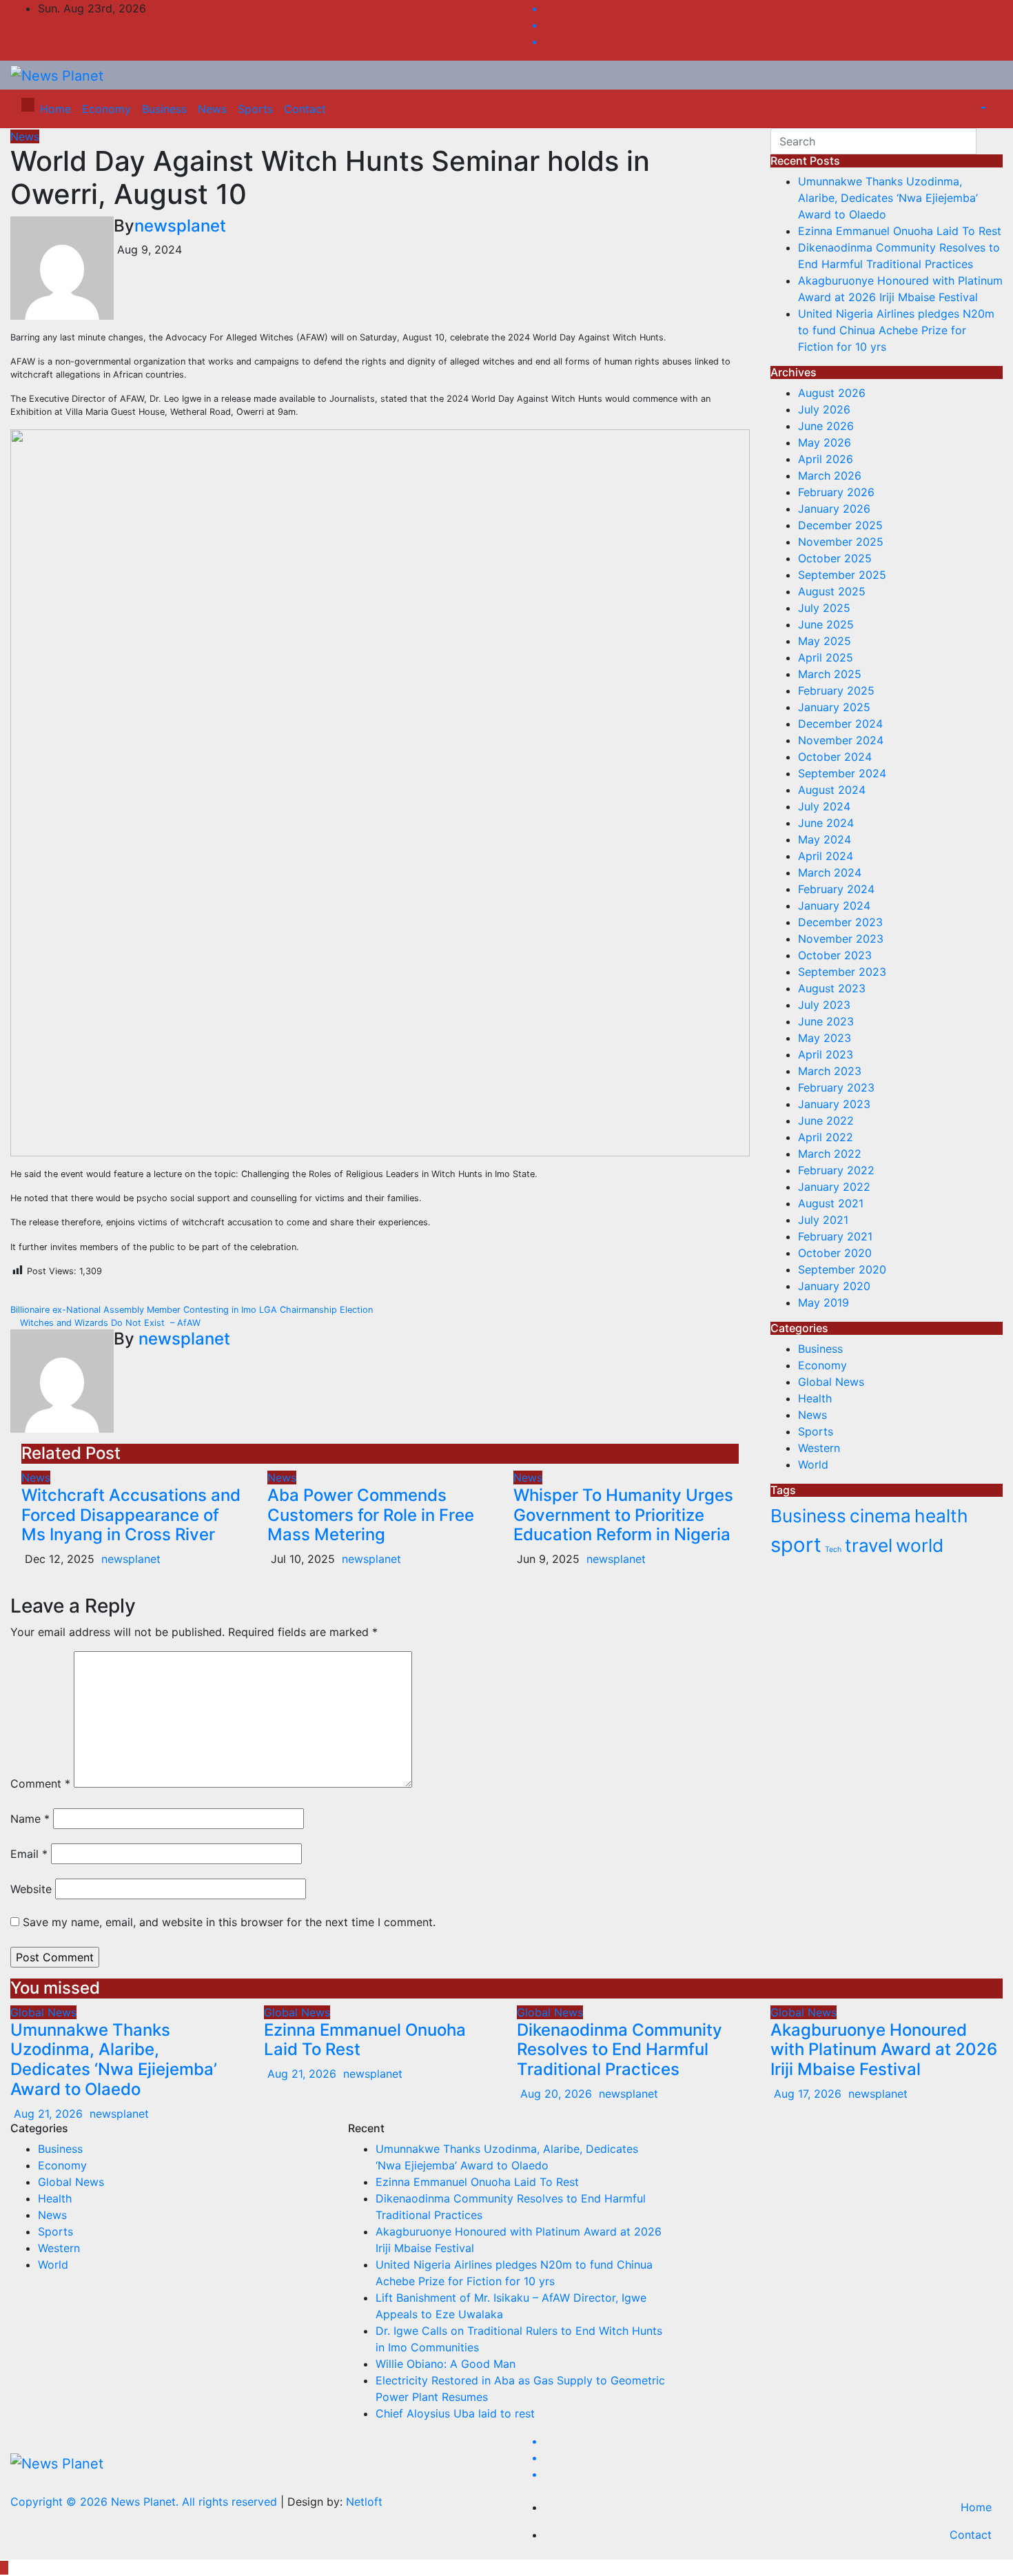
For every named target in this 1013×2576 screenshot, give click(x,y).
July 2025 (824, 608)
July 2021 (823, 1220)
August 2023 (832, 988)
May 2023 (825, 1038)
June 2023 (826, 1021)
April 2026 (826, 459)
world (920, 1545)
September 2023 (842, 972)
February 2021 (835, 1236)
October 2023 (835, 955)
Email (29, 1854)
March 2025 (830, 674)
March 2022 (830, 1154)
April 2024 (826, 856)
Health (815, 1398)
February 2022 (836, 1170)
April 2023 (826, 1054)
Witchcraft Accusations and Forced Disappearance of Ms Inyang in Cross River (131, 1515)
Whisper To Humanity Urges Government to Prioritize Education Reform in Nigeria (623, 1515)
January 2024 (834, 906)
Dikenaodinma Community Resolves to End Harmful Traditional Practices (620, 2050)
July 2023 (824, 1005)
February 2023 (836, 1087)
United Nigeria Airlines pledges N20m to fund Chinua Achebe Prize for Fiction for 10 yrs (896, 330)
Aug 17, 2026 (808, 2094)
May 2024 (825, 839)
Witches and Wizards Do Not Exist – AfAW (109, 1323)
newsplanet (180, 226)
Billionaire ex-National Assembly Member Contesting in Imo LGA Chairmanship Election (193, 1310)
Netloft (364, 2502)
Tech (833, 1550)
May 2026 (825, 442)
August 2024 (832, 790)
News (212, 109)
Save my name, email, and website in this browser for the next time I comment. (229, 1922)
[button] (976, 109)
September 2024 (842, 773)
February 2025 (836, 691)
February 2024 (836, 889)
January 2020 (834, 1286)
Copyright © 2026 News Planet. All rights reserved (145, 2502)
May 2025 (825, 641)
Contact (305, 109)
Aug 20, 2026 (556, 2094)
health (941, 1516)
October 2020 (835, 1253)
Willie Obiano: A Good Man (446, 2364)
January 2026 (834, 509)
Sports (255, 109)
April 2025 (826, 657)
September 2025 (842, 575)
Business (164, 109)
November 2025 (841, 542)
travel (869, 1545)
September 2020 (842, 1269)
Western (819, 1448)
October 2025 (835, 558)
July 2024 (824, 806)
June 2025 (826, 624)
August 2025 (832, 591)
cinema (880, 1516)
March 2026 (830, 476)
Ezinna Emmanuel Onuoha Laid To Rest (900, 231)
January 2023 (834, 1104)
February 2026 (836, 492)
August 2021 (831, 1203)
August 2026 (832, 393)
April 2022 (826, 1137)
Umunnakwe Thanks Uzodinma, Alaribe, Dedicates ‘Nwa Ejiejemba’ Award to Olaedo (888, 198)
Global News (831, 1382)
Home (55, 109)
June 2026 (826, 426)
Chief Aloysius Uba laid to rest (455, 2413)
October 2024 (835, 757)
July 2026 (824, 409)
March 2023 (830, 1071)
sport (796, 1545)
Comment (40, 1783)
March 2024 (830, 872)
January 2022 (834, 1187)
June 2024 (826, 823)
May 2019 (823, 1302)
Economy (106, 109)
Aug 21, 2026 (48, 2114)
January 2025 (834, 707)
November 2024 (841, 740)
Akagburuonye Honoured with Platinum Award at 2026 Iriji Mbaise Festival (884, 2050)
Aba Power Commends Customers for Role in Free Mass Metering (371, 1515)
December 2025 (840, 525)
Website (31, 1889)
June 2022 (826, 1121)
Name (30, 1819)
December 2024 (840, 724)
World (813, 1464)
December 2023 (840, 922)
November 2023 (841, 939)
